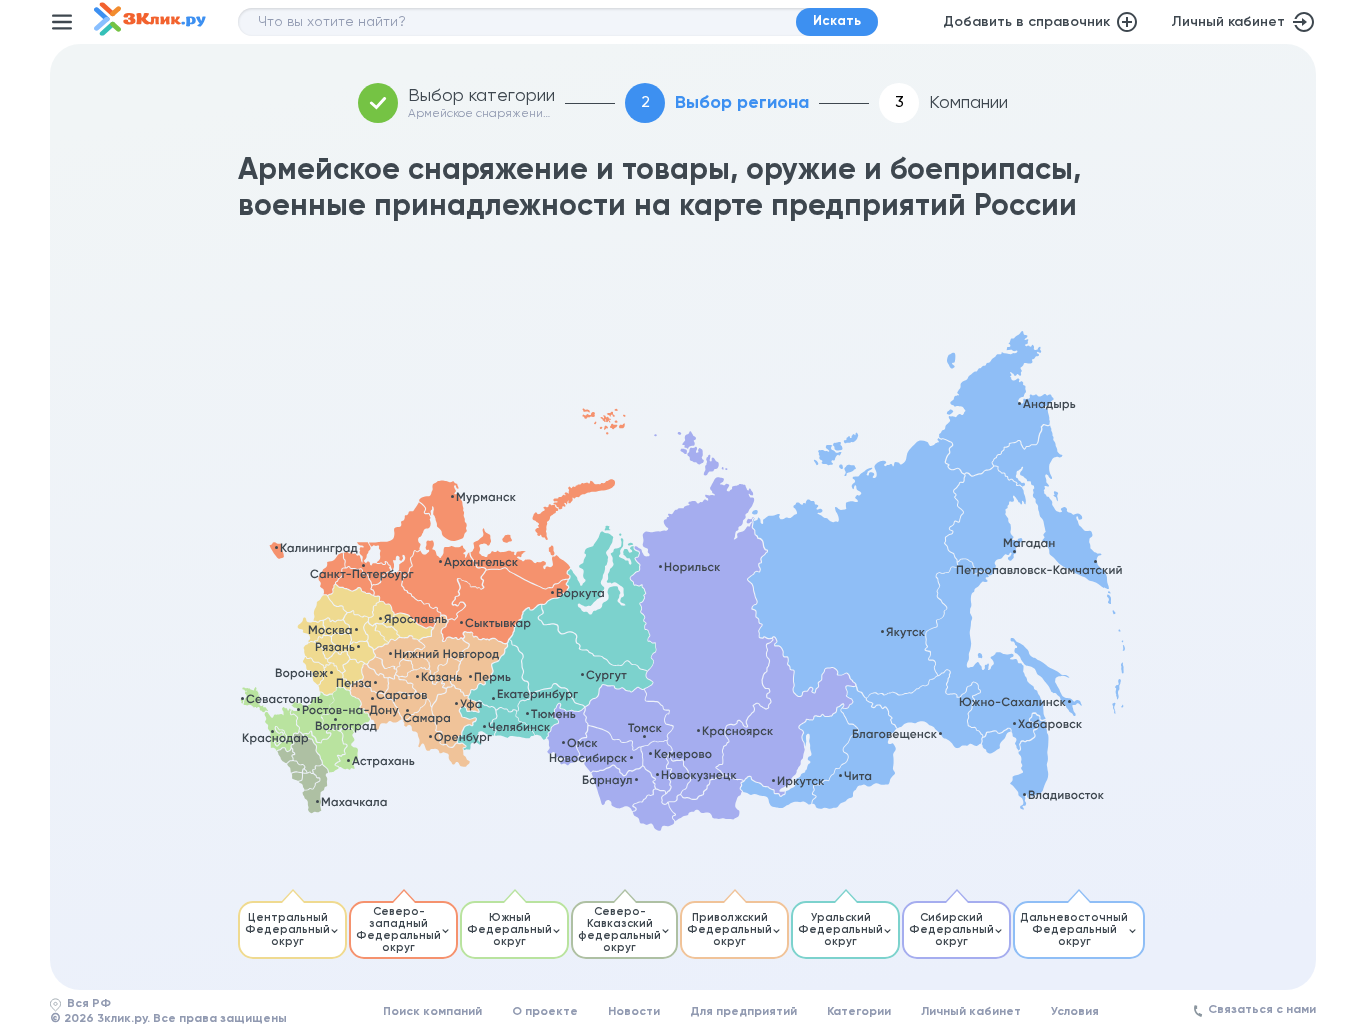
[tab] (292, 930)
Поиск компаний (432, 1012)
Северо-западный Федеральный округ (398, 929)
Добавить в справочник (1026, 22)
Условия (1075, 1012)
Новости (634, 1012)
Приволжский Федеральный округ (729, 929)
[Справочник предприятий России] (150, 32)
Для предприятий (743, 1012)
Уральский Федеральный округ (840, 929)
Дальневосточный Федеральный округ (1074, 929)
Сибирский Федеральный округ (951, 929)
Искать (837, 21)
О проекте (545, 1012)
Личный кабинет (1228, 22)
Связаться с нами (1262, 1010)
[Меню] (62, 22)
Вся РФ (89, 1004)
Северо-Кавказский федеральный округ (619, 929)
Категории (859, 1012)
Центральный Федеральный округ (287, 929)
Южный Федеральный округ (509, 929)
